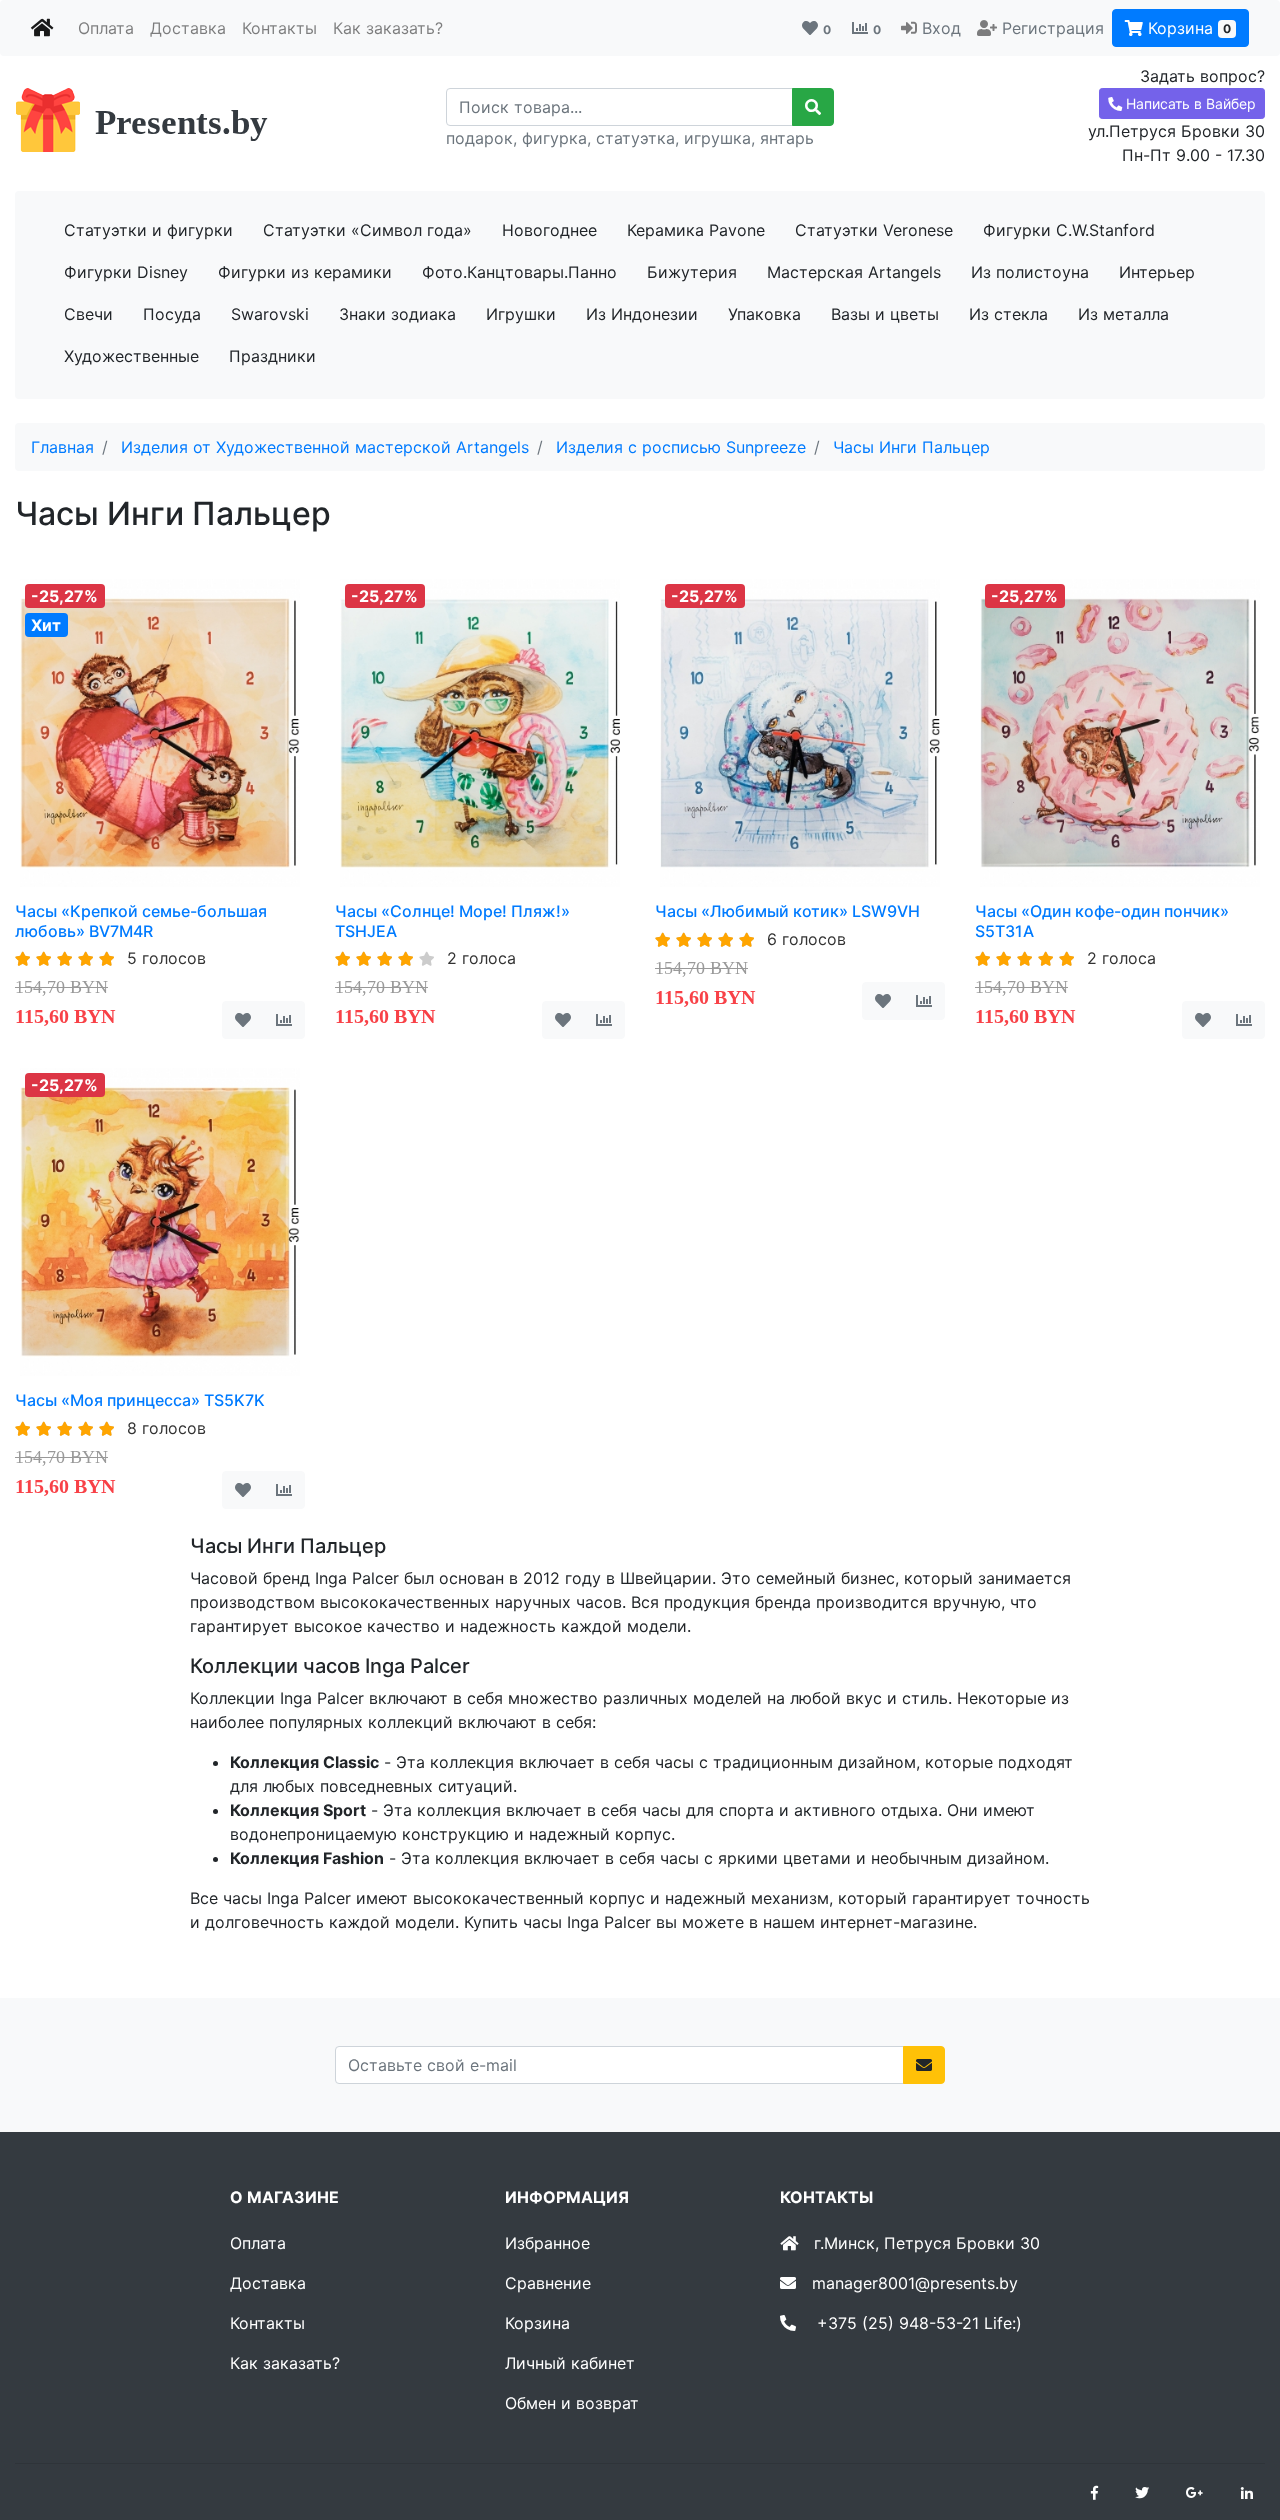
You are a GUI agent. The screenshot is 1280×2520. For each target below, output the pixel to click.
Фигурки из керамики (305, 272)
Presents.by (181, 122)
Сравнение (548, 2283)
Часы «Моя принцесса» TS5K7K (140, 1400)
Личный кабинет (570, 2363)
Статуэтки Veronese (874, 230)
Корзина (1187, 28)
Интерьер (1157, 272)
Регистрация (1053, 28)
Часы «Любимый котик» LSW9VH (787, 911)
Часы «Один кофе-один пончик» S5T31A (1102, 920)
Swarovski (270, 314)
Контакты (279, 28)
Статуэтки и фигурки (148, 230)
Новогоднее (549, 230)
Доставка (188, 28)
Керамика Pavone (696, 230)
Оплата (106, 28)
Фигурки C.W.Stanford (1069, 230)
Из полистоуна (1030, 272)
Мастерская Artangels (854, 272)
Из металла (1123, 314)
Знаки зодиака (397, 314)
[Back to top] (1235, 2425)
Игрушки (521, 314)
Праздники (272, 356)
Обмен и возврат (572, 2403)
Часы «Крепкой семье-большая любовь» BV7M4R (141, 920)
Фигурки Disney (126, 272)
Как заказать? (388, 28)
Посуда (172, 314)
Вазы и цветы (885, 314)
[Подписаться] (924, 2065)
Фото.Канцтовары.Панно (519, 272)
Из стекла (1008, 314)
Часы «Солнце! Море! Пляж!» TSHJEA (452, 920)
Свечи (88, 314)
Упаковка (764, 314)
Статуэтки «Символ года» (367, 230)
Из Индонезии (642, 314)
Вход (941, 28)
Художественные (131, 356)
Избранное (547, 2243)
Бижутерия (692, 272)
